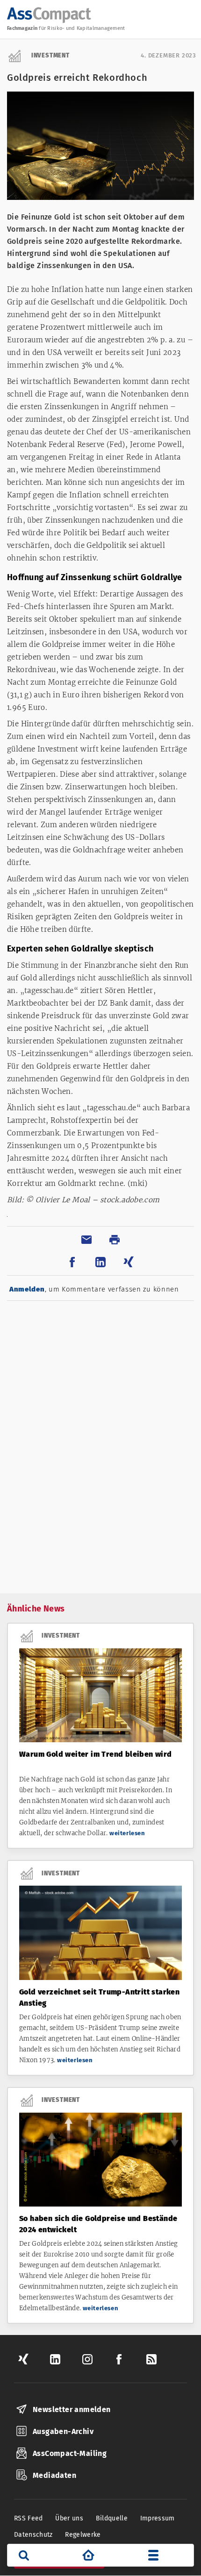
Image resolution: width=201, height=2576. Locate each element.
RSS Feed (29, 2518)
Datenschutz (33, 2535)
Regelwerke (83, 2535)
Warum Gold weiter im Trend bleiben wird (96, 1754)
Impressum (158, 2518)
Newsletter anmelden (72, 2409)
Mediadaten (54, 2475)
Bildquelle (112, 2518)
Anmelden (27, 1289)
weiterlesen (127, 1833)
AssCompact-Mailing (70, 2453)
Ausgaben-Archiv (63, 2431)
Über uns (69, 2518)
